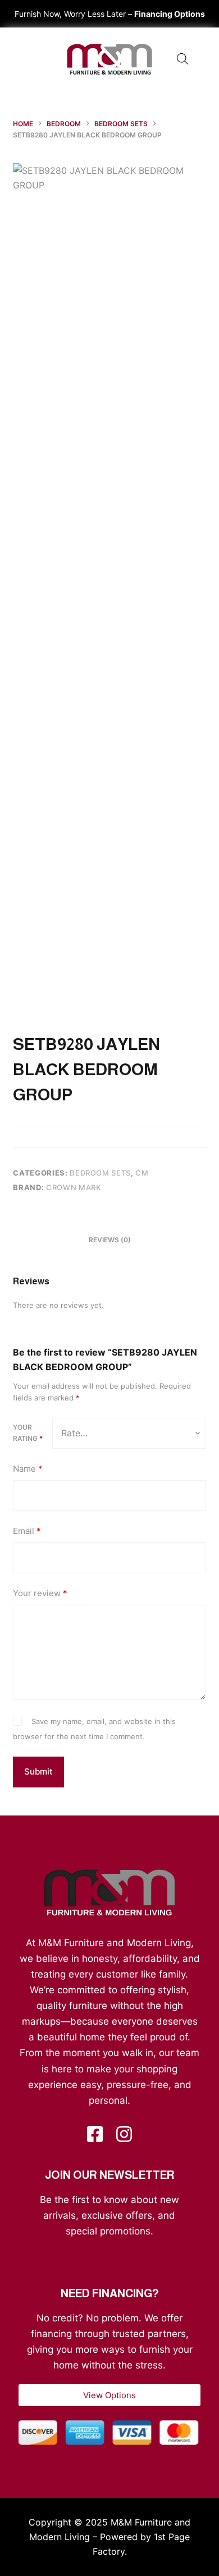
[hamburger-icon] (31, 59)
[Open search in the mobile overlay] (182, 59)
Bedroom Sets (100, 1173)
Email (27, 1531)
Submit (38, 1771)
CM (142, 1173)
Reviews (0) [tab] (110, 1240)
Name (28, 1469)
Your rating (28, 1433)
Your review (40, 1593)
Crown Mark (74, 1187)
